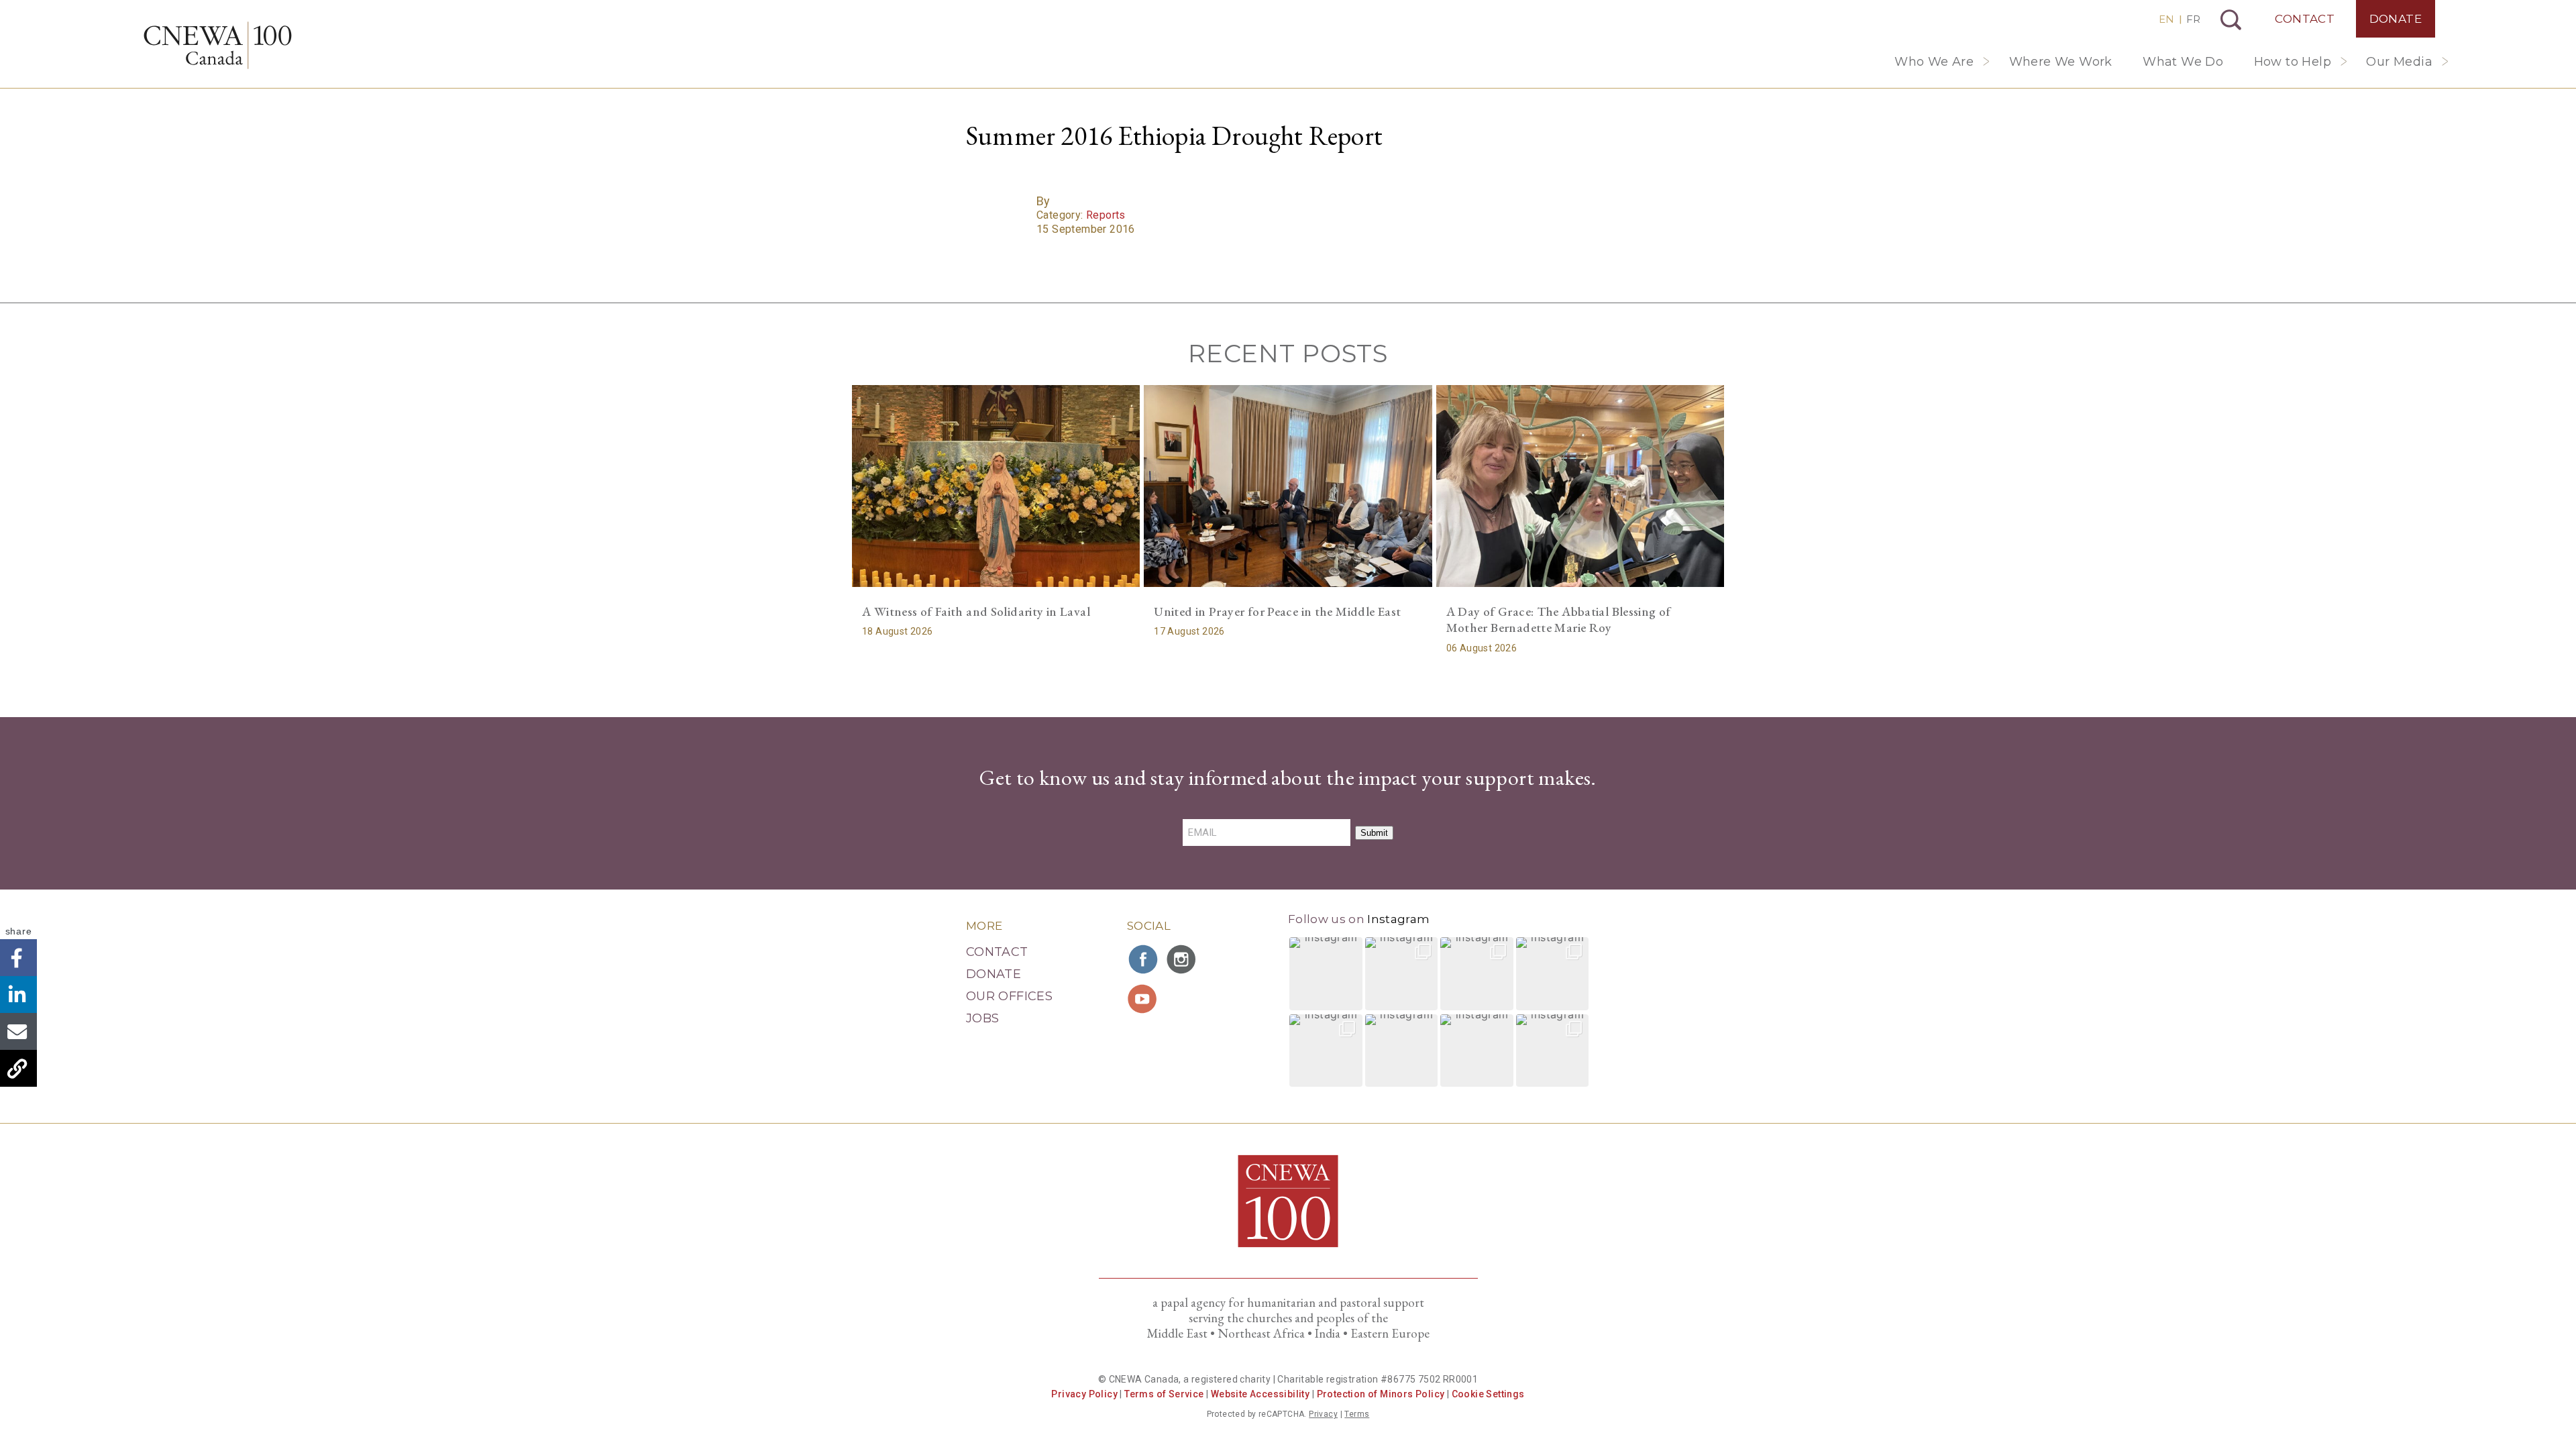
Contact (2305, 19)
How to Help (2293, 62)
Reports (1106, 215)
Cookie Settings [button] (1488, 1394)
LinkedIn (18, 995)
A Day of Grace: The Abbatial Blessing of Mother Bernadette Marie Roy (1559, 620)
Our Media (2399, 62)
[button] (1326, 974)
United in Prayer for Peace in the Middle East (1277, 611)
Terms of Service (1164, 1394)
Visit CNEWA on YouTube (1144, 999)
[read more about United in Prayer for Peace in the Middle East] (1288, 486)
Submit (1374, 833)
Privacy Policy (1084, 1394)
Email (18, 1031)
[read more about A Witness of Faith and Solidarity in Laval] (996, 486)
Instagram (1398, 919)
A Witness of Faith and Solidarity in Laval (976, 611)
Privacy (1323, 1414)
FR (2193, 19)
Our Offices (1009, 996)
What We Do (2183, 62)
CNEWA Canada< (218, 45)
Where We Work (2061, 62)
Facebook (18, 958)
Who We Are (1934, 62)
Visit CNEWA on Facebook (1144, 959)
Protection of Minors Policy (1381, 1394)
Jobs (982, 1018)
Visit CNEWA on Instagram (1183, 959)
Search (2231, 20)
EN (2166, 19)
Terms (1357, 1414)
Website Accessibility (1260, 1394)
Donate (2396, 19)
